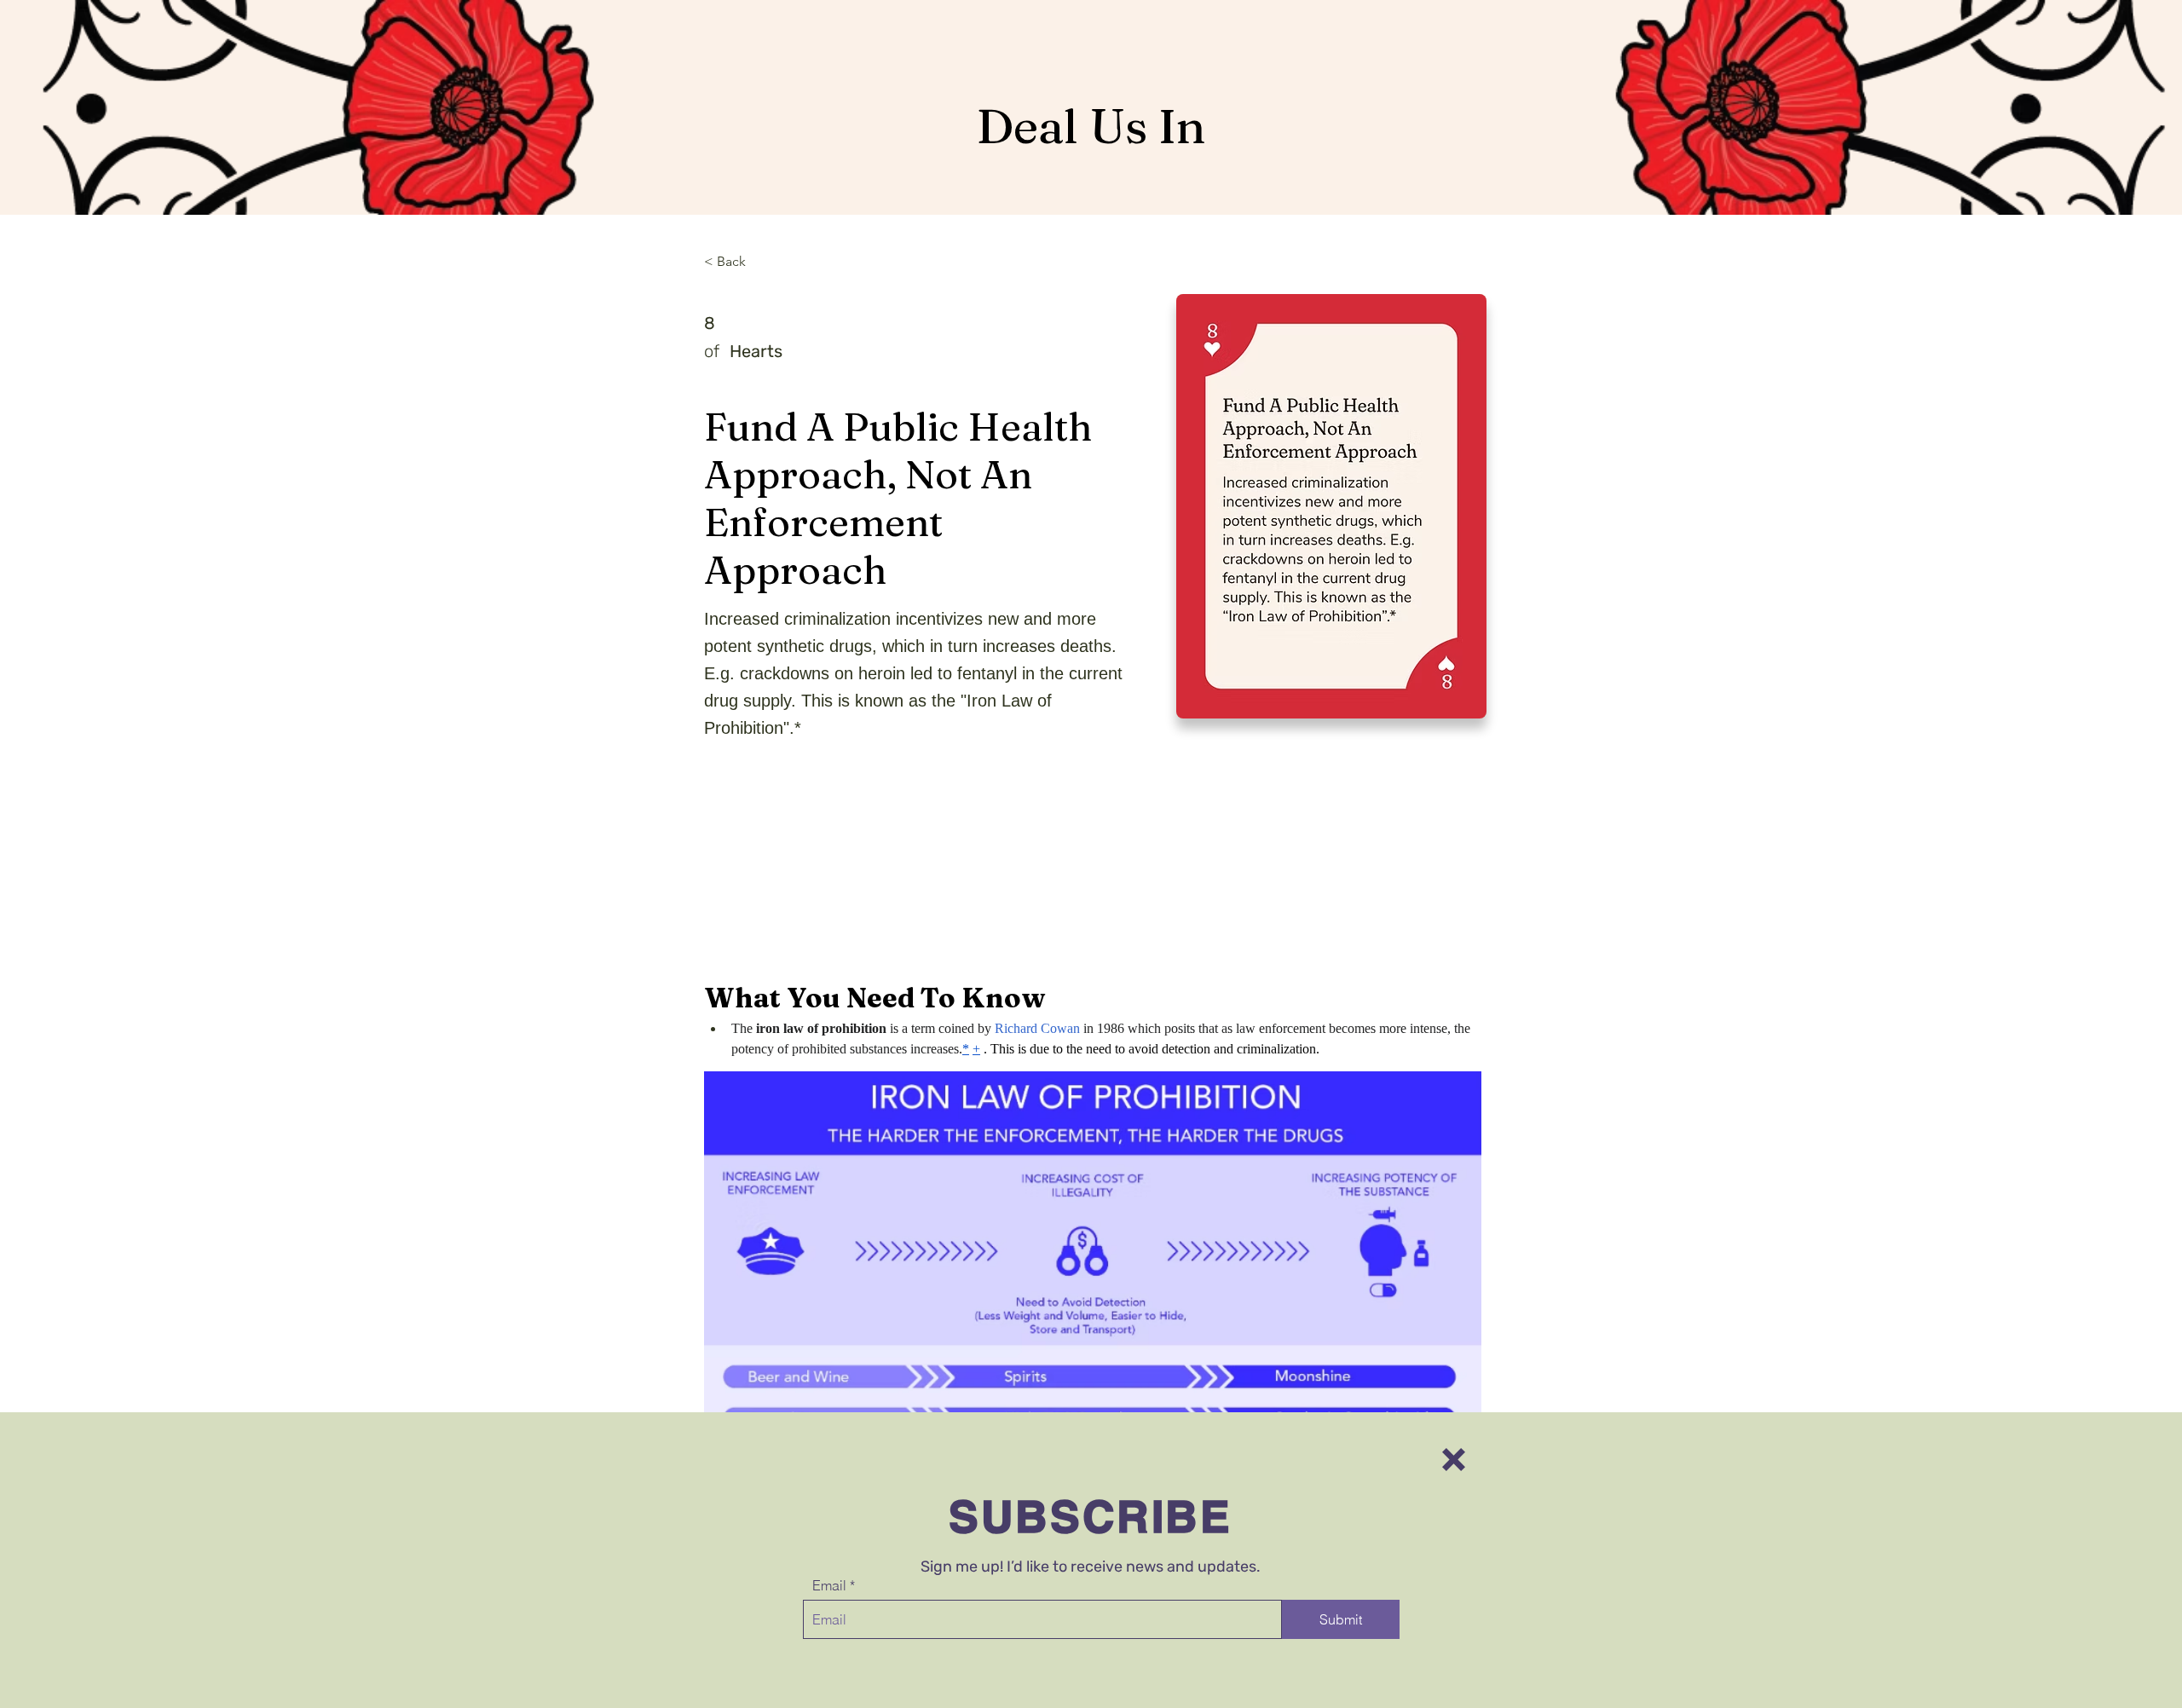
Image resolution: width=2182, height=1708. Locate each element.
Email (829, 1585)
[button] (1454, 1460)
